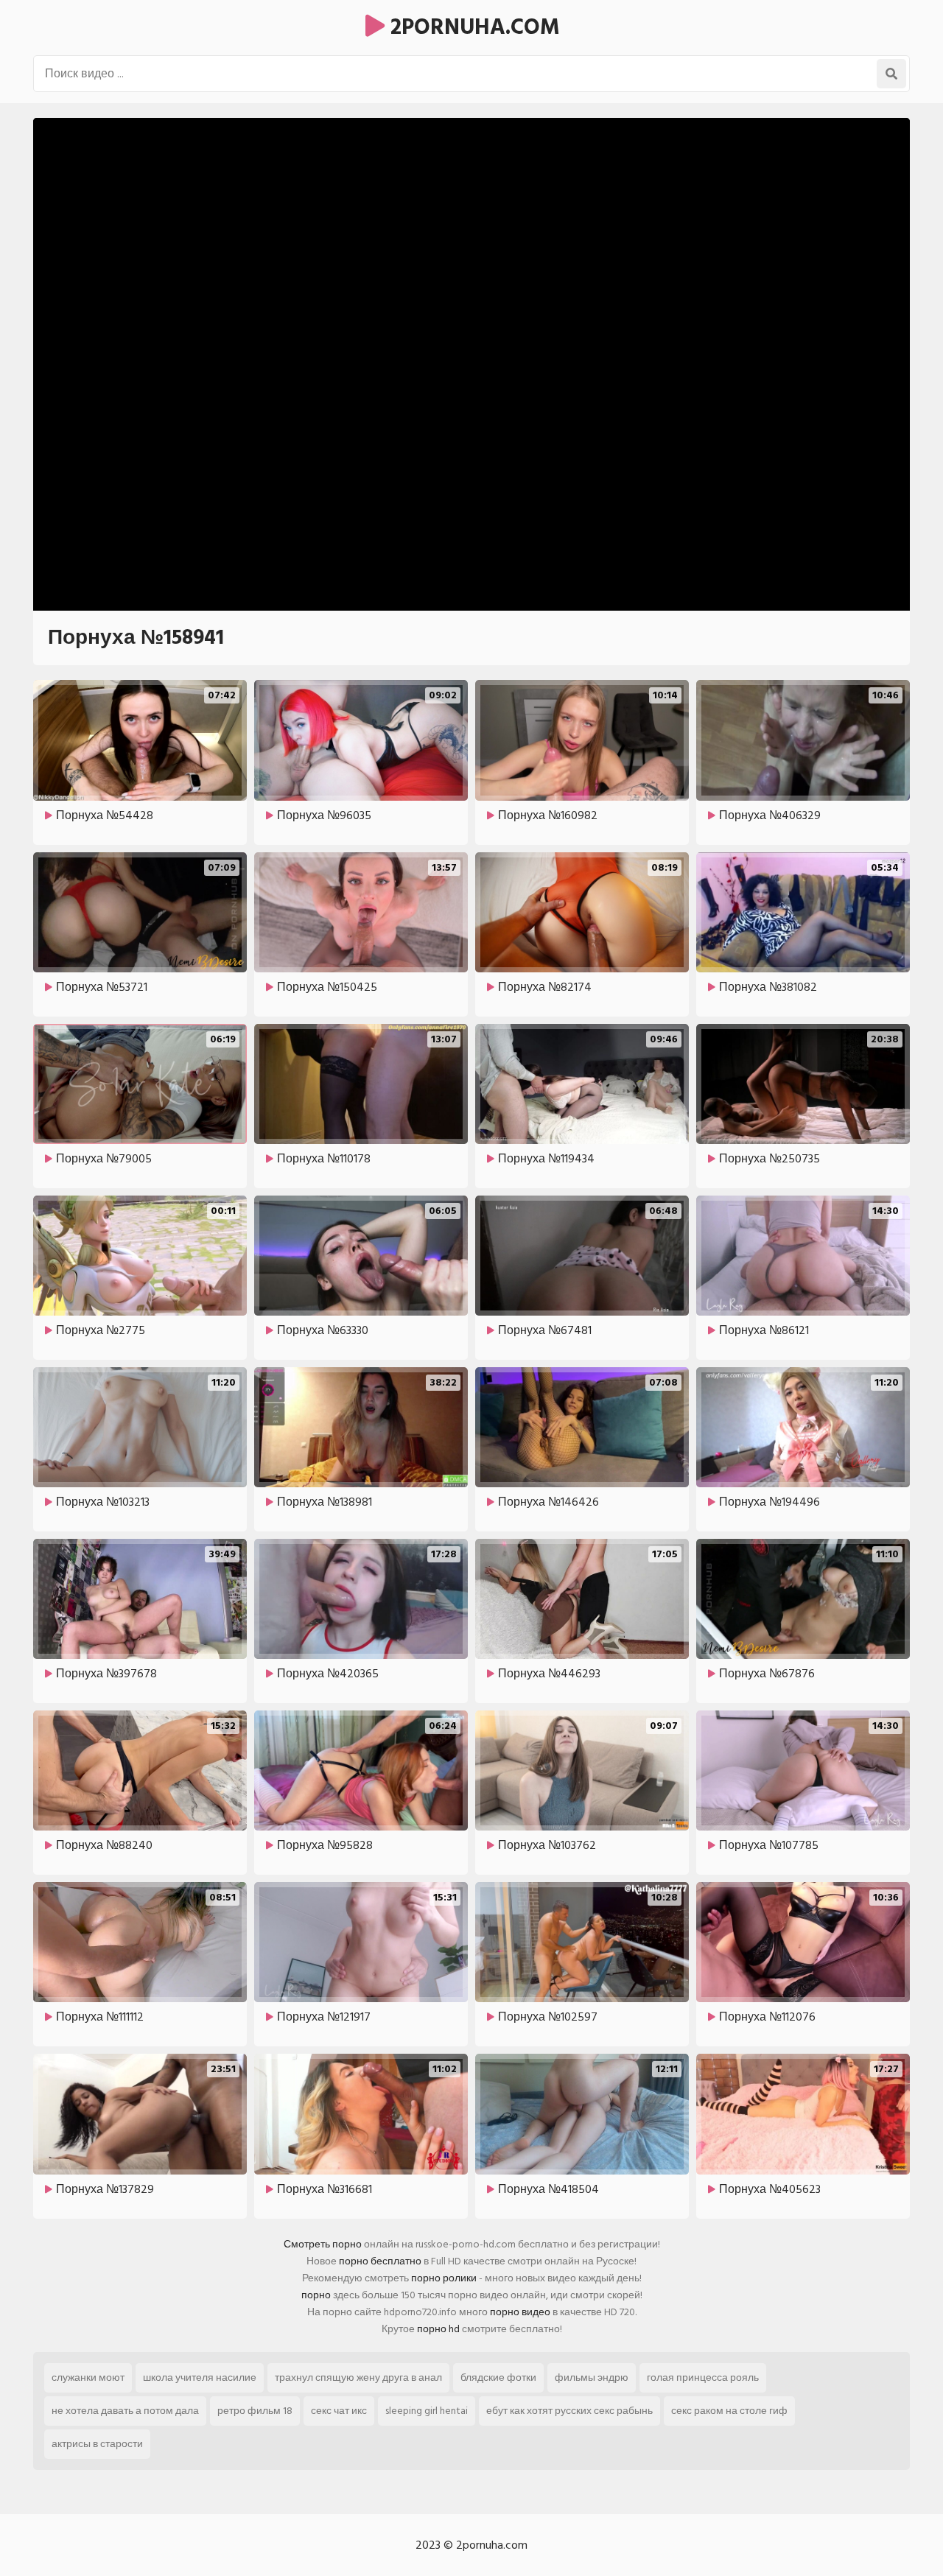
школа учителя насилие (200, 2377)
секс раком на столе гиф (729, 2411)
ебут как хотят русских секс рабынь (569, 2411)
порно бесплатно (380, 2261)
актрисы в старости (97, 2444)
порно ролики (444, 2278)
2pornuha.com (472, 27)
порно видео (520, 2312)
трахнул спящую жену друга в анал (358, 2377)
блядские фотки (498, 2377)
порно (316, 2295)
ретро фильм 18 (255, 2411)
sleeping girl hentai (427, 2411)
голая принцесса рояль (703, 2377)
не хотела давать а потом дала (125, 2411)
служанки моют (88, 2377)
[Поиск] (891, 74)
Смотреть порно (323, 2244)
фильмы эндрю (592, 2377)
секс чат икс (339, 2411)
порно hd (438, 2329)
